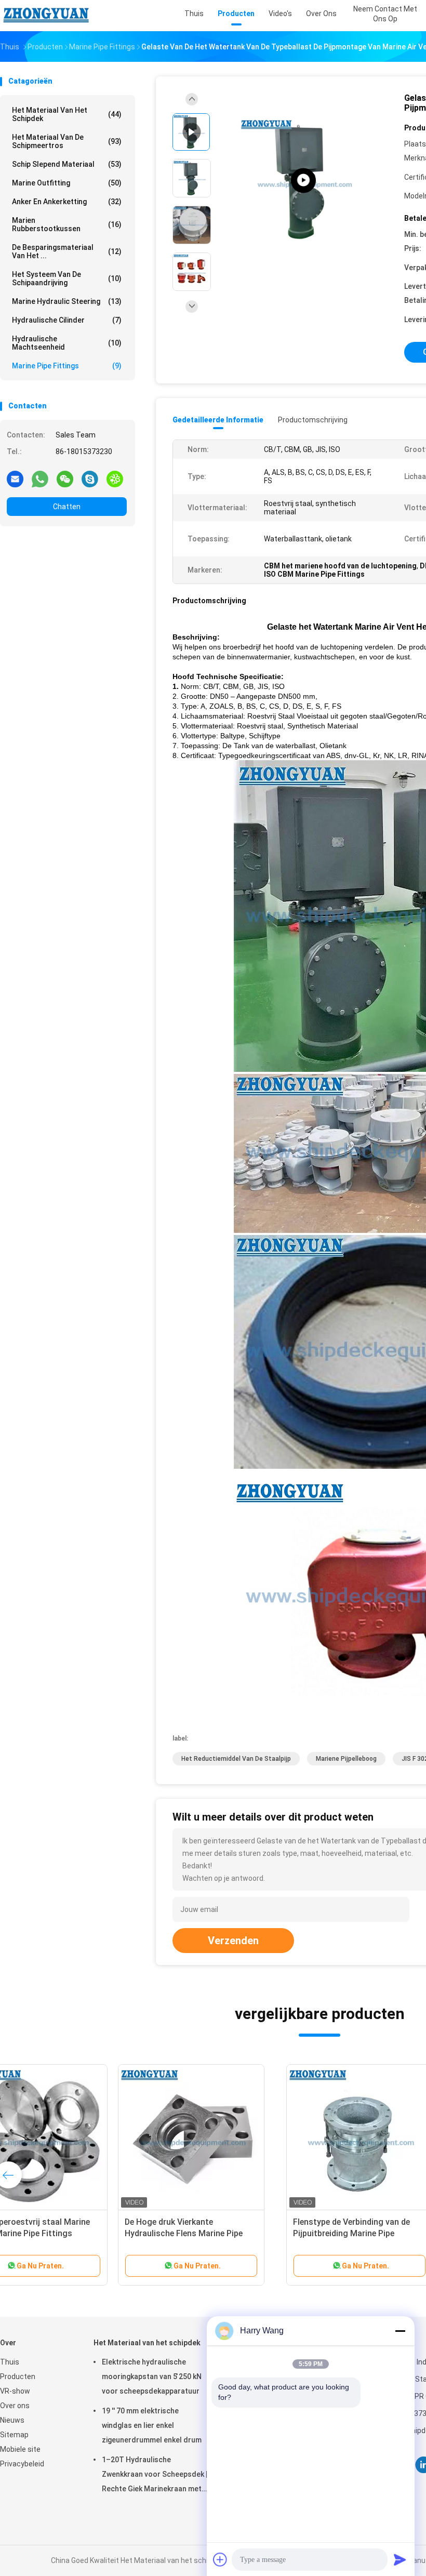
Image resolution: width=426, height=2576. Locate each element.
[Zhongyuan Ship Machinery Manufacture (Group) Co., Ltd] (46, 16)
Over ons (15, 2406)
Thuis (10, 2362)
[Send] (400, 2559)
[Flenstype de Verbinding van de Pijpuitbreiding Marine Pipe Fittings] (81, 2137)
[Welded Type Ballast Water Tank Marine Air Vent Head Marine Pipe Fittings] (303, 181)
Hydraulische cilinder (67, 320)
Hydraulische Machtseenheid (67, 343)
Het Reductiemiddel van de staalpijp (236, 1759)
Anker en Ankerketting (67, 202)
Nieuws (12, 2420)
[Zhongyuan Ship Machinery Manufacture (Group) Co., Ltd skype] (90, 479)
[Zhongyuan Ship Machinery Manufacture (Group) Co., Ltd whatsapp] (40, 479)
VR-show (15, 2391)
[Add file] (220, 2559)
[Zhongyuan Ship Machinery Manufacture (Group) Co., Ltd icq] (115, 479)
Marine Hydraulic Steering (67, 301)
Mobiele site (20, 2449)
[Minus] (400, 2331)
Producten (18, 2376)
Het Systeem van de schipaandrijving (67, 278)
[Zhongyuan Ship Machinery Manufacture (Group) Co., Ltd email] (15, 479)
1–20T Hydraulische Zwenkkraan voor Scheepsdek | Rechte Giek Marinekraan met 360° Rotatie (155, 2476)
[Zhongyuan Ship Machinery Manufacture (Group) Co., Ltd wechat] (65, 479)
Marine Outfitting (67, 183)
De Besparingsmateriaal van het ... (67, 251)
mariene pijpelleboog (346, 1759)
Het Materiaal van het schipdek (67, 114)
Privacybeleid (22, 2464)
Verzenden (233, 1941)
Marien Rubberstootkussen (67, 224)
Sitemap (14, 2435)
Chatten (67, 507)
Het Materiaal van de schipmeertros (67, 141)
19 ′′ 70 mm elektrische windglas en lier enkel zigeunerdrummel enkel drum (152, 2425)
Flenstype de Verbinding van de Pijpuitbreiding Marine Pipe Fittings (73, 2233)
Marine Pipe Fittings (67, 366)
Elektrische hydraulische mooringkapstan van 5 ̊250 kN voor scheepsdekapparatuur (152, 2376)
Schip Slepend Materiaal (67, 164)
